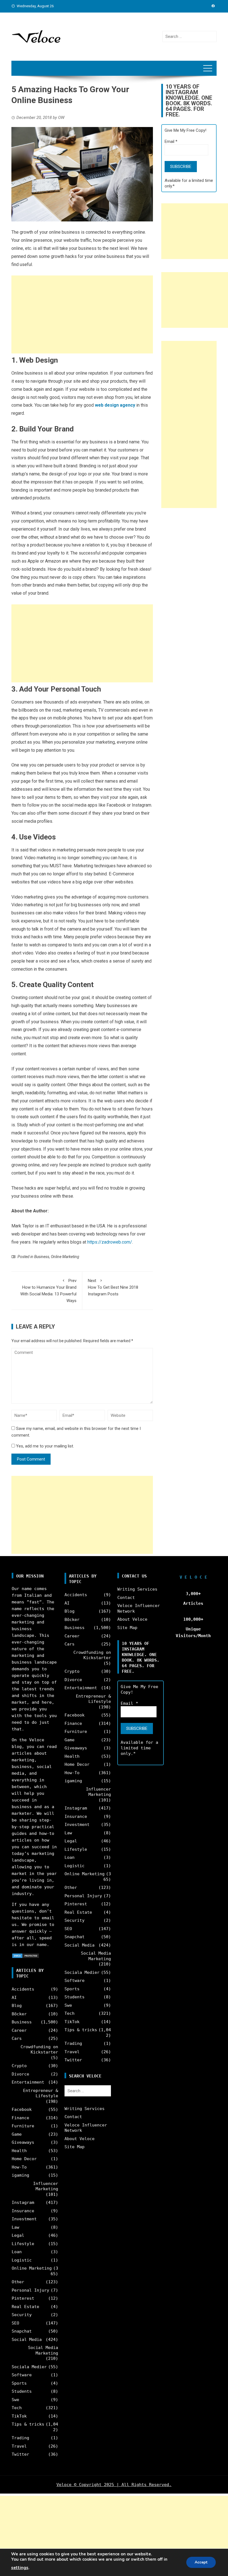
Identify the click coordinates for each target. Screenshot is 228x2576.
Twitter (20, 2454)
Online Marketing (65, 1257)
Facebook (22, 2109)
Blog (17, 2006)
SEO (15, 2323)
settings (20, 2568)
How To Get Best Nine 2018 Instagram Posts (113, 1287)
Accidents (23, 1989)
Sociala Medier (29, 2367)
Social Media (27, 2340)
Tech (17, 2408)
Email (171, 141)
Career (19, 2030)
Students (22, 2391)
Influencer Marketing (46, 2186)
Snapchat (22, 2331)
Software (22, 2375)
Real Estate (25, 2307)
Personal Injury (30, 2290)
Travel (19, 2446)
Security (22, 2315)
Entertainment (28, 2082)
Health (19, 2151)
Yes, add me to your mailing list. (44, 1446)
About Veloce (80, 2139)
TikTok (19, 2416)
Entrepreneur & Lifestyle (41, 2093)
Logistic (22, 2260)
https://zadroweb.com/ (110, 1242)
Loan (17, 2252)
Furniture (23, 2126)
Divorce (20, 2074)
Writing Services (85, 2109)
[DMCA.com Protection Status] (26, 1955)
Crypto (19, 2066)
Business (42, 1257)
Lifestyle (23, 2244)
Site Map (75, 2147)
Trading (20, 2438)
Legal (18, 2235)
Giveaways (23, 2142)
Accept (201, 2562)
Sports (19, 2383)
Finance (20, 2118)
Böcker (19, 2014)
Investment (24, 2219)
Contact (73, 2117)
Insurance (23, 2211)
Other (18, 2282)
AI (14, 1998)
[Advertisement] (82, 314)
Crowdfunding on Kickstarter (39, 2050)
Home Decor (24, 2159)
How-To (19, 2167)
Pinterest (23, 2298)
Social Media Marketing (43, 2350)
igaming (20, 2175)
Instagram (23, 2203)
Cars (17, 2038)
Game (17, 2134)
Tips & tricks (28, 2424)
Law (15, 2227)
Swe (15, 2400)
